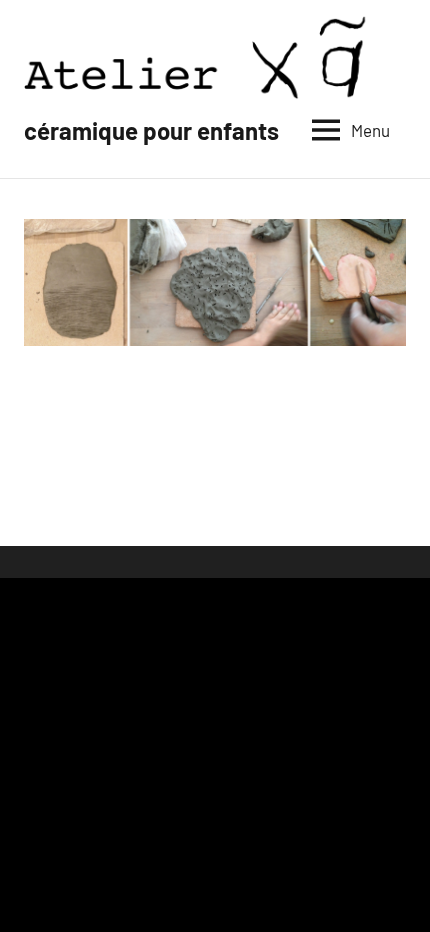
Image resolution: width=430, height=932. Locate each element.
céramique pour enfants (151, 130)
